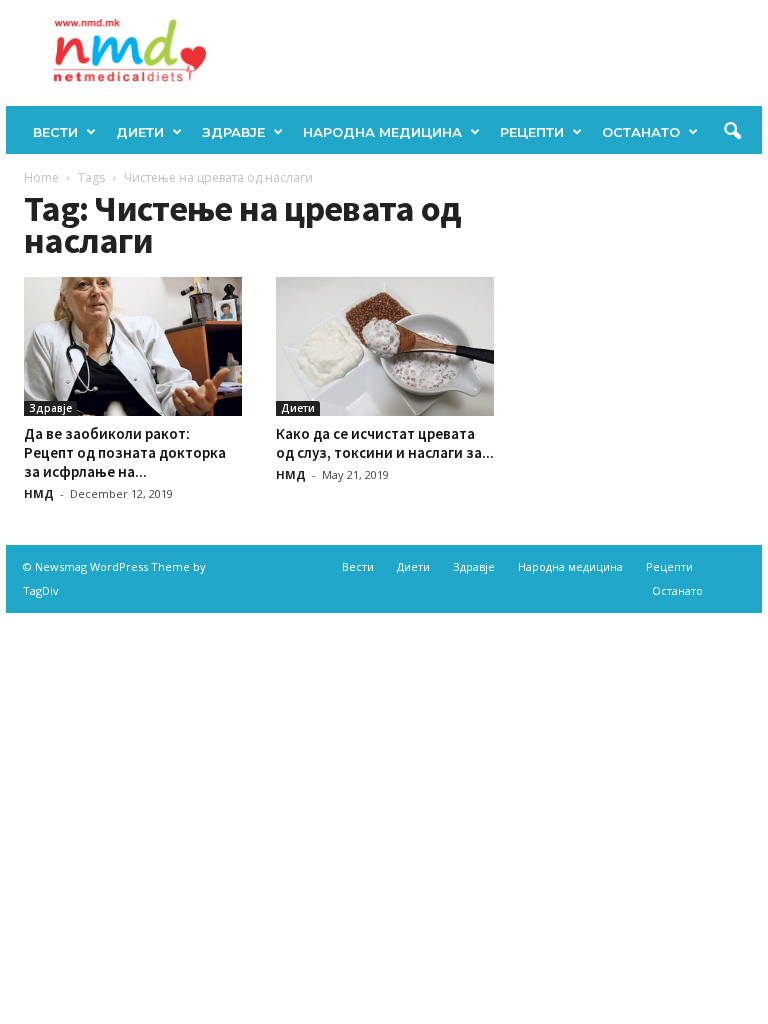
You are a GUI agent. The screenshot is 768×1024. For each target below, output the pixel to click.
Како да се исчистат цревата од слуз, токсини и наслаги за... (385, 443)
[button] (732, 132)
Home (41, 177)
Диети (140, 132)
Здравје (233, 132)
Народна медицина (382, 132)
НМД (39, 493)
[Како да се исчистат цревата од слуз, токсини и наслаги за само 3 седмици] (385, 346)
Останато (641, 132)
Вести (55, 132)
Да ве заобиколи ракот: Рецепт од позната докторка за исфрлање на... (125, 452)
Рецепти (532, 132)
